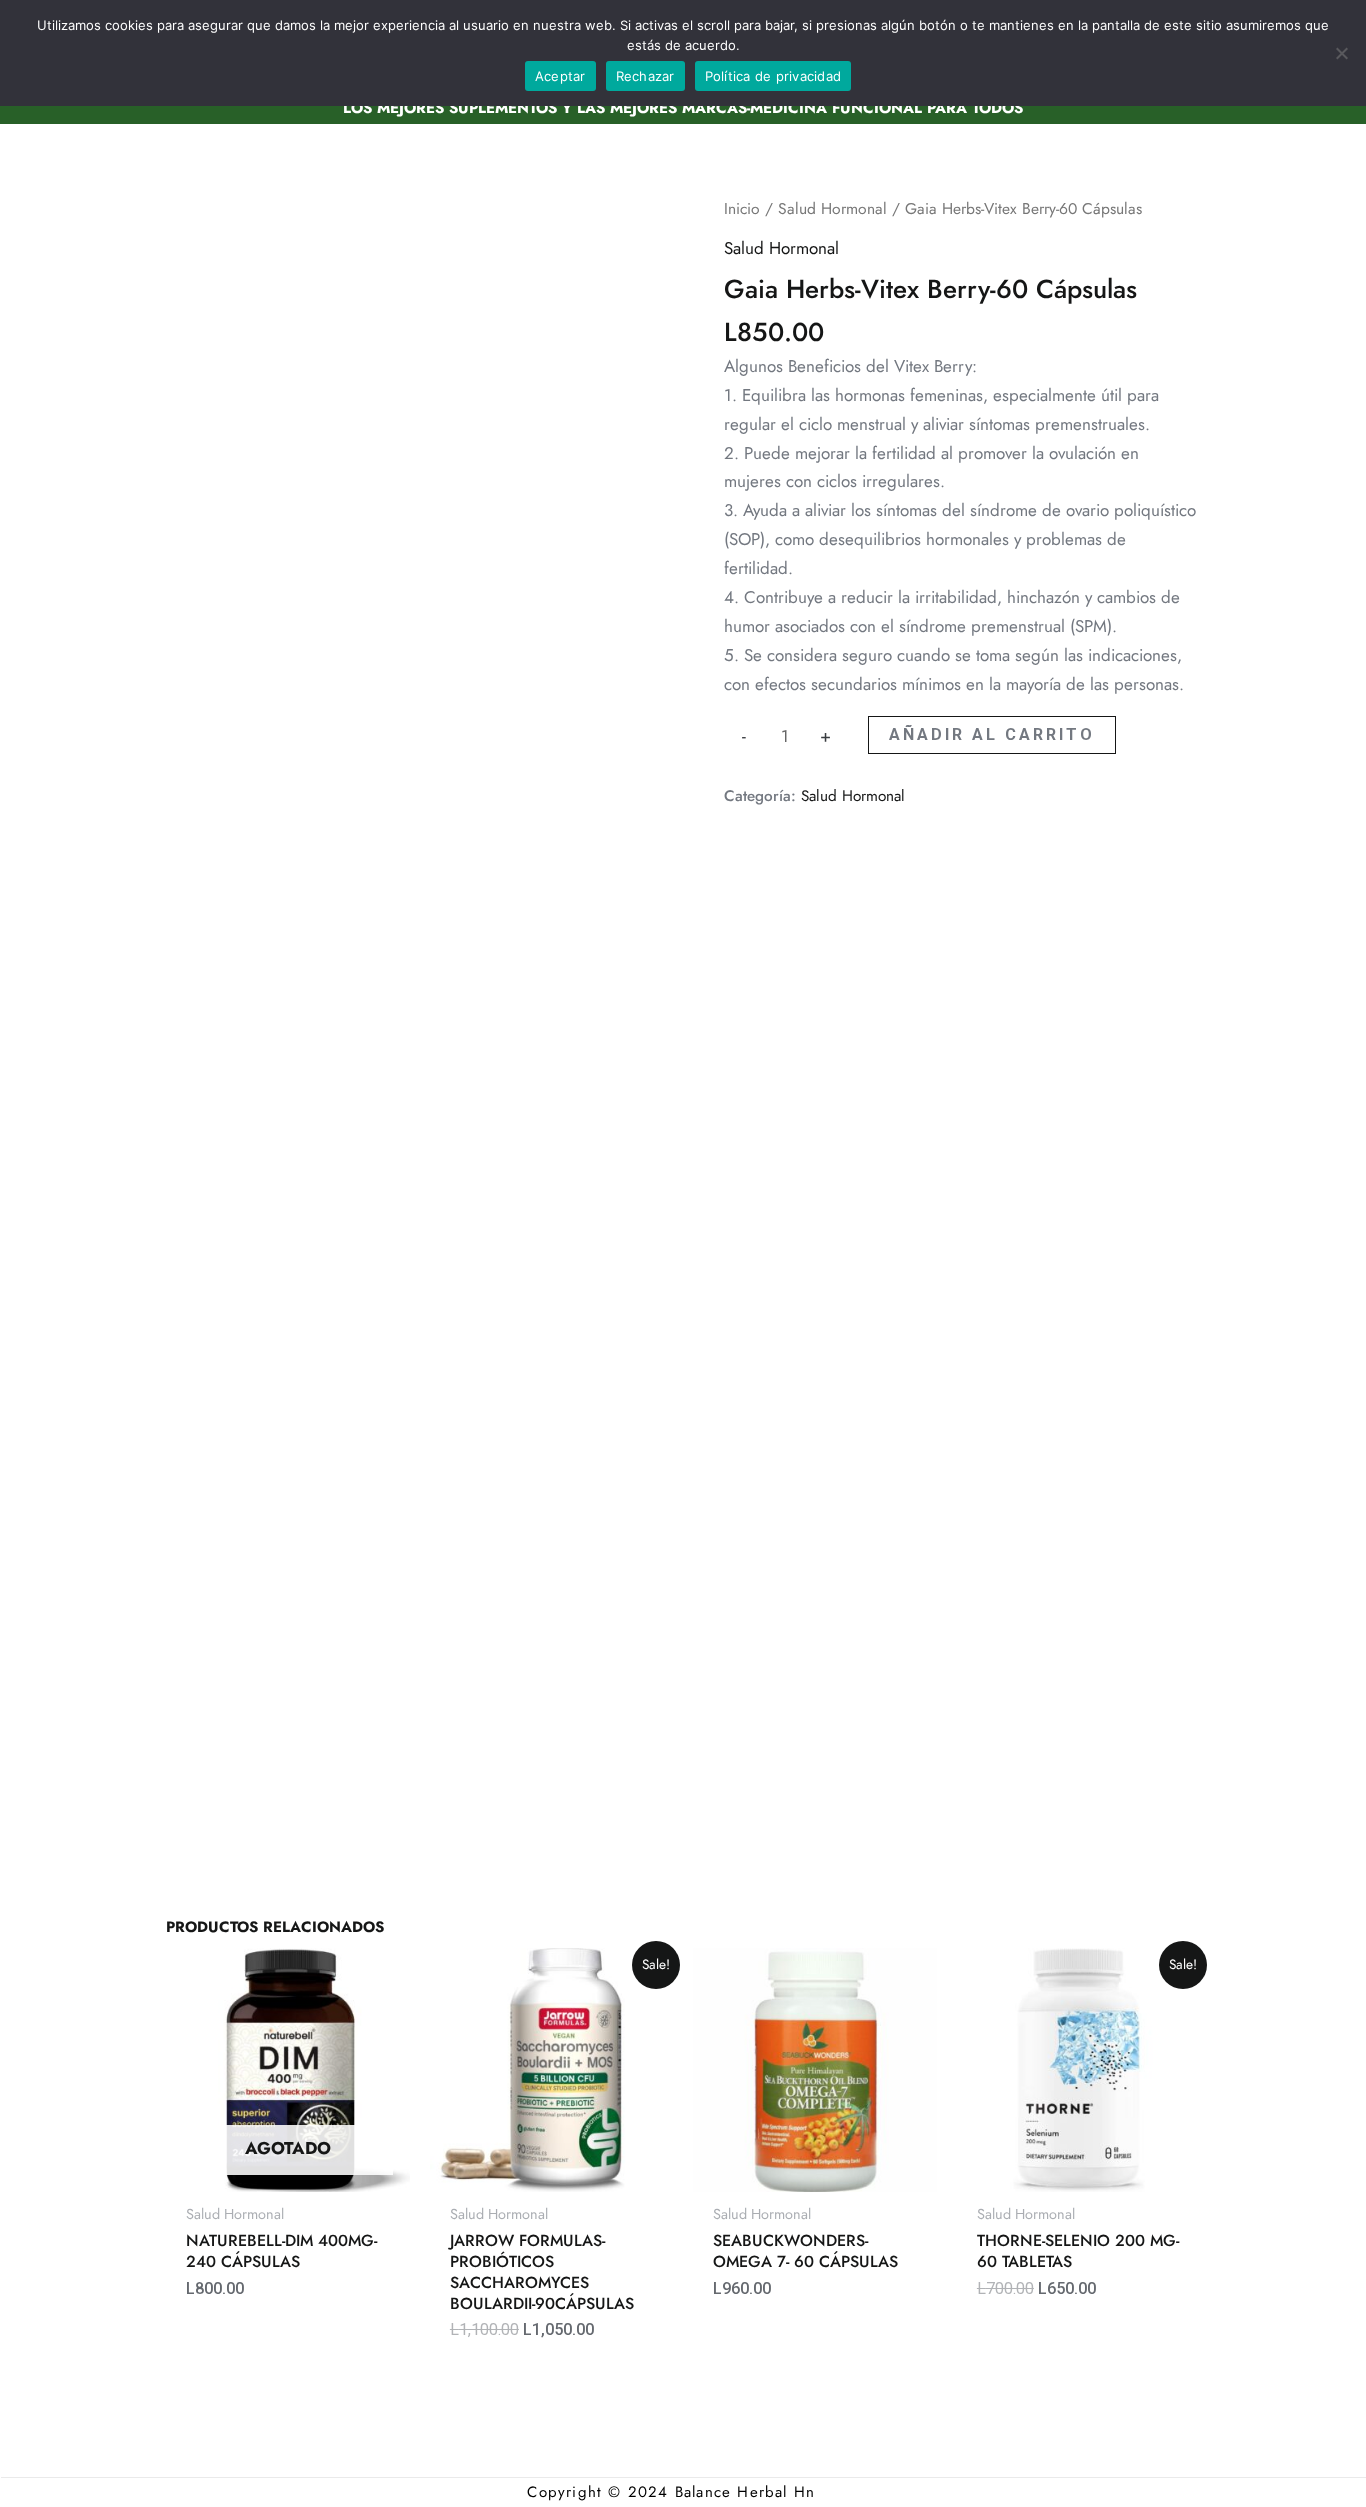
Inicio (742, 208)
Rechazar (645, 76)
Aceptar (560, 76)
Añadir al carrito (992, 734)
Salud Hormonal (832, 208)
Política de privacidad (773, 76)
